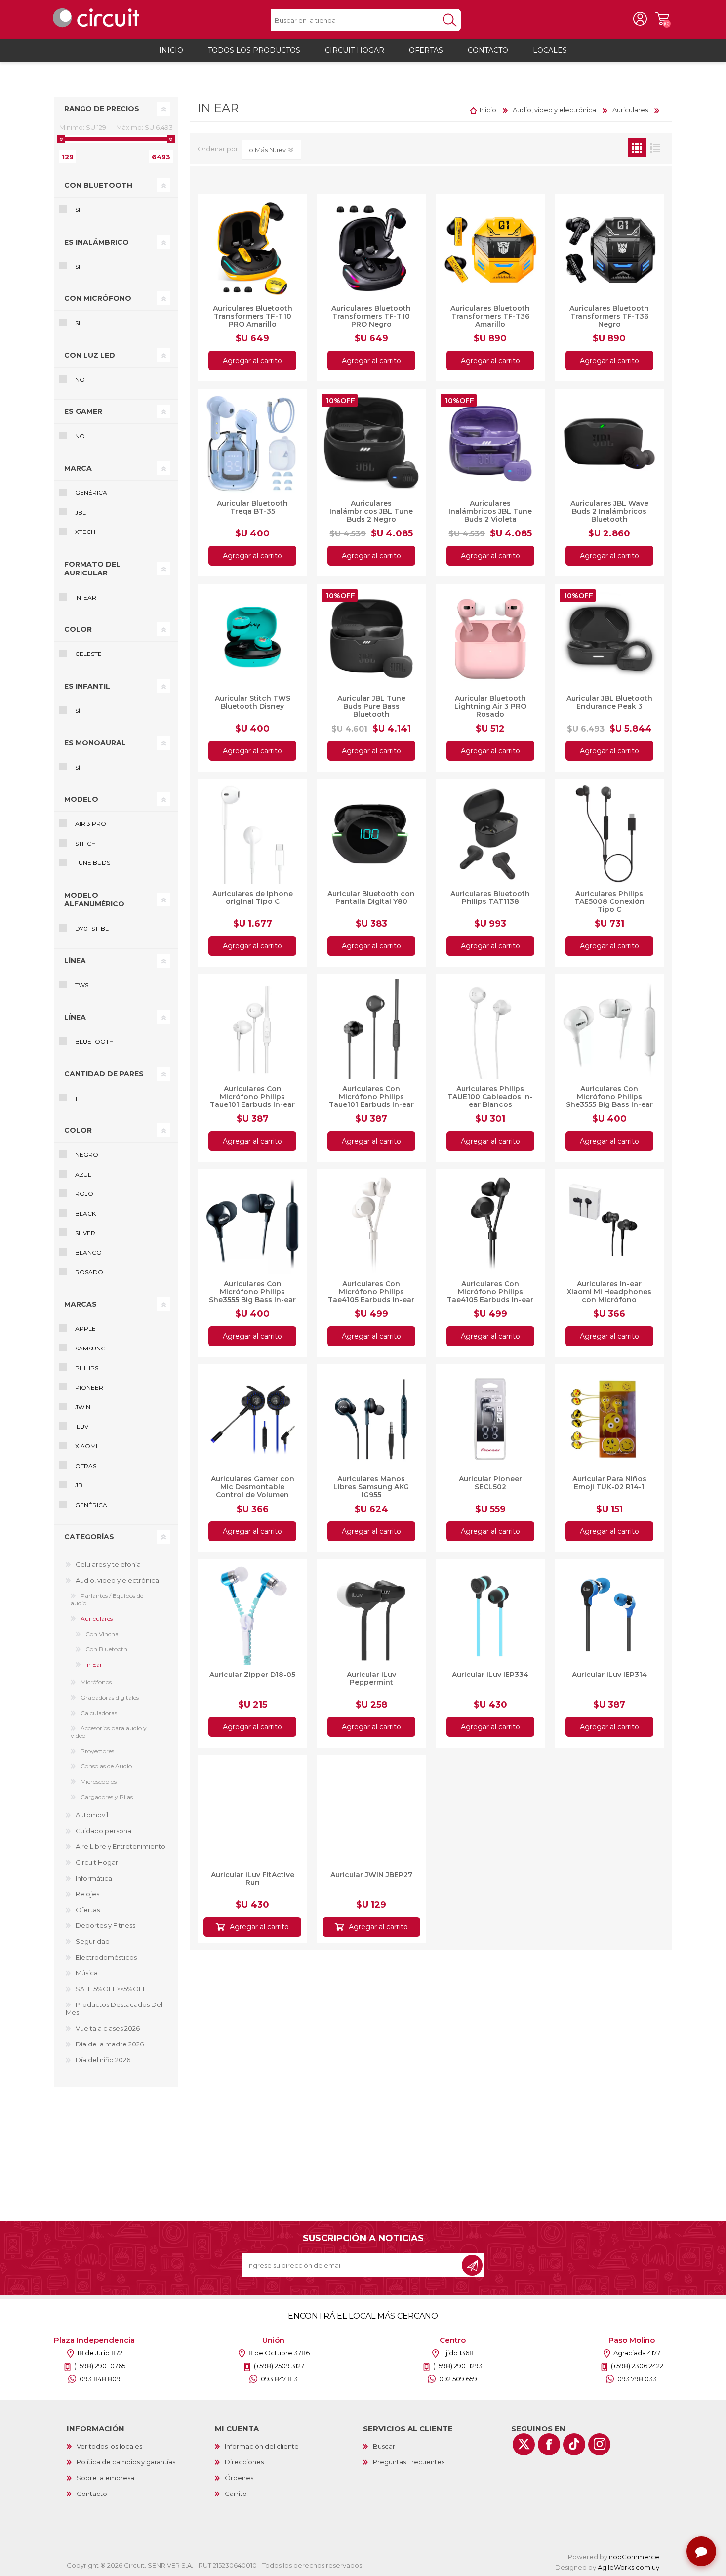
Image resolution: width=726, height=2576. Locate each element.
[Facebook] (549, 2444)
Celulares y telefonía (108, 1564)
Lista (655, 147)
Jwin (83, 1407)
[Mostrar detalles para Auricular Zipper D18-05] (252, 1614)
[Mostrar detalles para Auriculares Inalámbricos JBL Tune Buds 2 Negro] (371, 444)
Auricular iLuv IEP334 (490, 1675)
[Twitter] (524, 2444)
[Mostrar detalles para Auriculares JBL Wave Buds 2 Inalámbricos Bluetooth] (609, 444)
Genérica (91, 493)
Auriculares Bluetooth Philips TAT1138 (490, 898)
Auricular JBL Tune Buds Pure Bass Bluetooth (371, 706)
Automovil (92, 1815)
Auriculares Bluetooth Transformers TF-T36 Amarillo (490, 316)
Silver (85, 1233)
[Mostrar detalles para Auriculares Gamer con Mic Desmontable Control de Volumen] (252, 1419)
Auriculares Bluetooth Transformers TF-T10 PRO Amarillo (253, 316)
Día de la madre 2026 (110, 2044)
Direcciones (244, 2462)
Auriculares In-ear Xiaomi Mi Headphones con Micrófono (609, 1292)
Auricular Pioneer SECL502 (490, 1483)
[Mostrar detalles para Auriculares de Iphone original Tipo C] (252, 834)
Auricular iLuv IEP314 (609, 1675)
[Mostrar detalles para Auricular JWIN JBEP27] (371, 1810)
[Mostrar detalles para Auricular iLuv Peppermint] (371, 1614)
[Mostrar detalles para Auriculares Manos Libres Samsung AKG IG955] (371, 1419)
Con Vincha (102, 1634)
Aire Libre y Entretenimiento (121, 1846)
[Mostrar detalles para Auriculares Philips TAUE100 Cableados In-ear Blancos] (490, 1029)
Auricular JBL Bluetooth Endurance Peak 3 (609, 702)
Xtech (85, 532)
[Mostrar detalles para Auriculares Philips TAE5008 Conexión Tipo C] (609, 834)
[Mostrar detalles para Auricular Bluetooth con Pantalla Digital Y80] (371, 834)
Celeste (88, 654)
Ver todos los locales (109, 2446)
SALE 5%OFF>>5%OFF (111, 1989)
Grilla (637, 147)
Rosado (89, 1272)
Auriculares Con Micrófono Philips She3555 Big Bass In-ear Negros (252, 1296)
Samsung (90, 1348)
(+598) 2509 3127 (279, 2366)
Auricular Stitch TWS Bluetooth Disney (253, 702)
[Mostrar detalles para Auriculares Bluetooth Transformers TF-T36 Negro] (609, 248)
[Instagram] (599, 2444)
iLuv (82, 1426)
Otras (86, 1466)
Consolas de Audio (106, 1766)
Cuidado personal (104, 1831)
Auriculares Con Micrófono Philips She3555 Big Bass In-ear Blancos (609, 1101)
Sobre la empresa (105, 2478)
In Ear (94, 1664)
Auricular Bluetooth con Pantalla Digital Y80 (371, 898)
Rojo (84, 1194)
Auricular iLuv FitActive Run (253, 1874)
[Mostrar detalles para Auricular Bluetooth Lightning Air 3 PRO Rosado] (490, 639)
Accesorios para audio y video (109, 1732)
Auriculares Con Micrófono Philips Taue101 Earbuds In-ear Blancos (252, 1101)
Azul (83, 1174)
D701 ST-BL (92, 928)
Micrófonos (96, 1682)
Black (85, 1213)
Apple (85, 1329)
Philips (87, 1368)
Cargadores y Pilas (107, 1797)
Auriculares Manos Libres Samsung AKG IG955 (371, 1487)
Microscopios (99, 1781)
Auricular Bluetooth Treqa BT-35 (252, 507)
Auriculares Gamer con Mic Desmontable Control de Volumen (253, 1487)
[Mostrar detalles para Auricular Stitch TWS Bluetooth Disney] (252, 639)
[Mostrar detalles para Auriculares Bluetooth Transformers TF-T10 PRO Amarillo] (252, 248)
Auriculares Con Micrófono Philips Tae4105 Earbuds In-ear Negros (490, 1296)
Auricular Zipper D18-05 (252, 1675)
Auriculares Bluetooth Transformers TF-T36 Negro (609, 316)
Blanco (88, 1252)
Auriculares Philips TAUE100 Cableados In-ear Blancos (490, 1097)
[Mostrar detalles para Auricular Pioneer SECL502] (490, 1419)
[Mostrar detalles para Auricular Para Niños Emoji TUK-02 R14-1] (609, 1419)
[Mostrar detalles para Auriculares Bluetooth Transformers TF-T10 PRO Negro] (371, 248)
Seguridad (93, 1941)
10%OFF (341, 401)
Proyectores (97, 1751)
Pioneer (89, 1387)
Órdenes (239, 2478)
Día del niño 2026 (103, 2060)
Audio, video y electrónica (117, 1580)
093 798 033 (637, 2379)
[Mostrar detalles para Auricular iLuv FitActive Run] (252, 1810)
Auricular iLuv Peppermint (371, 1678)
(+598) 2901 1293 (458, 2366)
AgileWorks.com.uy (628, 2567)
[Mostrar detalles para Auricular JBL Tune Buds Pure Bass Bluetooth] (371, 639)
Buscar (384, 2446)
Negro (87, 1155)
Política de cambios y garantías (126, 2462)
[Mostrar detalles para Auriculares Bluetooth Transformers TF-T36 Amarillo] (490, 248)
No (80, 380)
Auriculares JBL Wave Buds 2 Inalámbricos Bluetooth (609, 511)
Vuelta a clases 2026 (108, 2028)
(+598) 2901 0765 (100, 2366)
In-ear (86, 597)
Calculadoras (99, 1713)
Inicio (488, 110)
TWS (82, 985)
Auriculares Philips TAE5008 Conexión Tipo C (609, 901)
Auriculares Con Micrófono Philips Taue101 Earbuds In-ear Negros (371, 1101)
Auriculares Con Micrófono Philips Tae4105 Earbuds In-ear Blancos (371, 1296)
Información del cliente (262, 2446)
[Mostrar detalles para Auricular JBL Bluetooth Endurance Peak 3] (609, 639)
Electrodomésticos (106, 1957)
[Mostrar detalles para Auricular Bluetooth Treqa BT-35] (252, 444)
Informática (94, 1878)
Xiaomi (86, 1446)
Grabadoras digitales (110, 1697)
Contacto (92, 2494)
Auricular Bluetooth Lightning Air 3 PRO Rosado (490, 706)
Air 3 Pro (91, 824)
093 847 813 (279, 2379)
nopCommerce (634, 2557)
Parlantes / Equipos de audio (107, 1599)
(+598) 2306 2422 (637, 2366)
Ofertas (88, 1910)
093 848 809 (100, 2379)
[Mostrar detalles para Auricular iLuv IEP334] (490, 1614)
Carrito (662, 19)
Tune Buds (93, 863)
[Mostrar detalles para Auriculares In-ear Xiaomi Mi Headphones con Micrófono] (609, 1224)
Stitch (85, 843)
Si (78, 210)
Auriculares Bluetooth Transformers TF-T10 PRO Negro (371, 316)
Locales (550, 50)
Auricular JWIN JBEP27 (371, 1870)
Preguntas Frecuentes (409, 2462)
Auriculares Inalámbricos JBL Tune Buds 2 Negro (371, 511)
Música (87, 1973)
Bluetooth (94, 1042)
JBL (81, 512)
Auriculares (97, 1618)
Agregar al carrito (252, 361)
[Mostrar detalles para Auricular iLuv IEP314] (609, 1614)
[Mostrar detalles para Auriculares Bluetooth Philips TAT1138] (490, 834)
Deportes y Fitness (105, 1925)
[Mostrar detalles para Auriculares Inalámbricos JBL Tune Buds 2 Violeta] (490, 444)
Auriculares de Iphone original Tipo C (253, 898)
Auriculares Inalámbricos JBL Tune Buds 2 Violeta (490, 511)
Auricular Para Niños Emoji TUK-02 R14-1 (609, 1483)
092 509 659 (458, 2379)
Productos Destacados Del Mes (114, 2008)
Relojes (87, 1894)
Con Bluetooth (106, 1649)
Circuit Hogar (97, 1862)
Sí (78, 711)
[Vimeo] (574, 2444)
